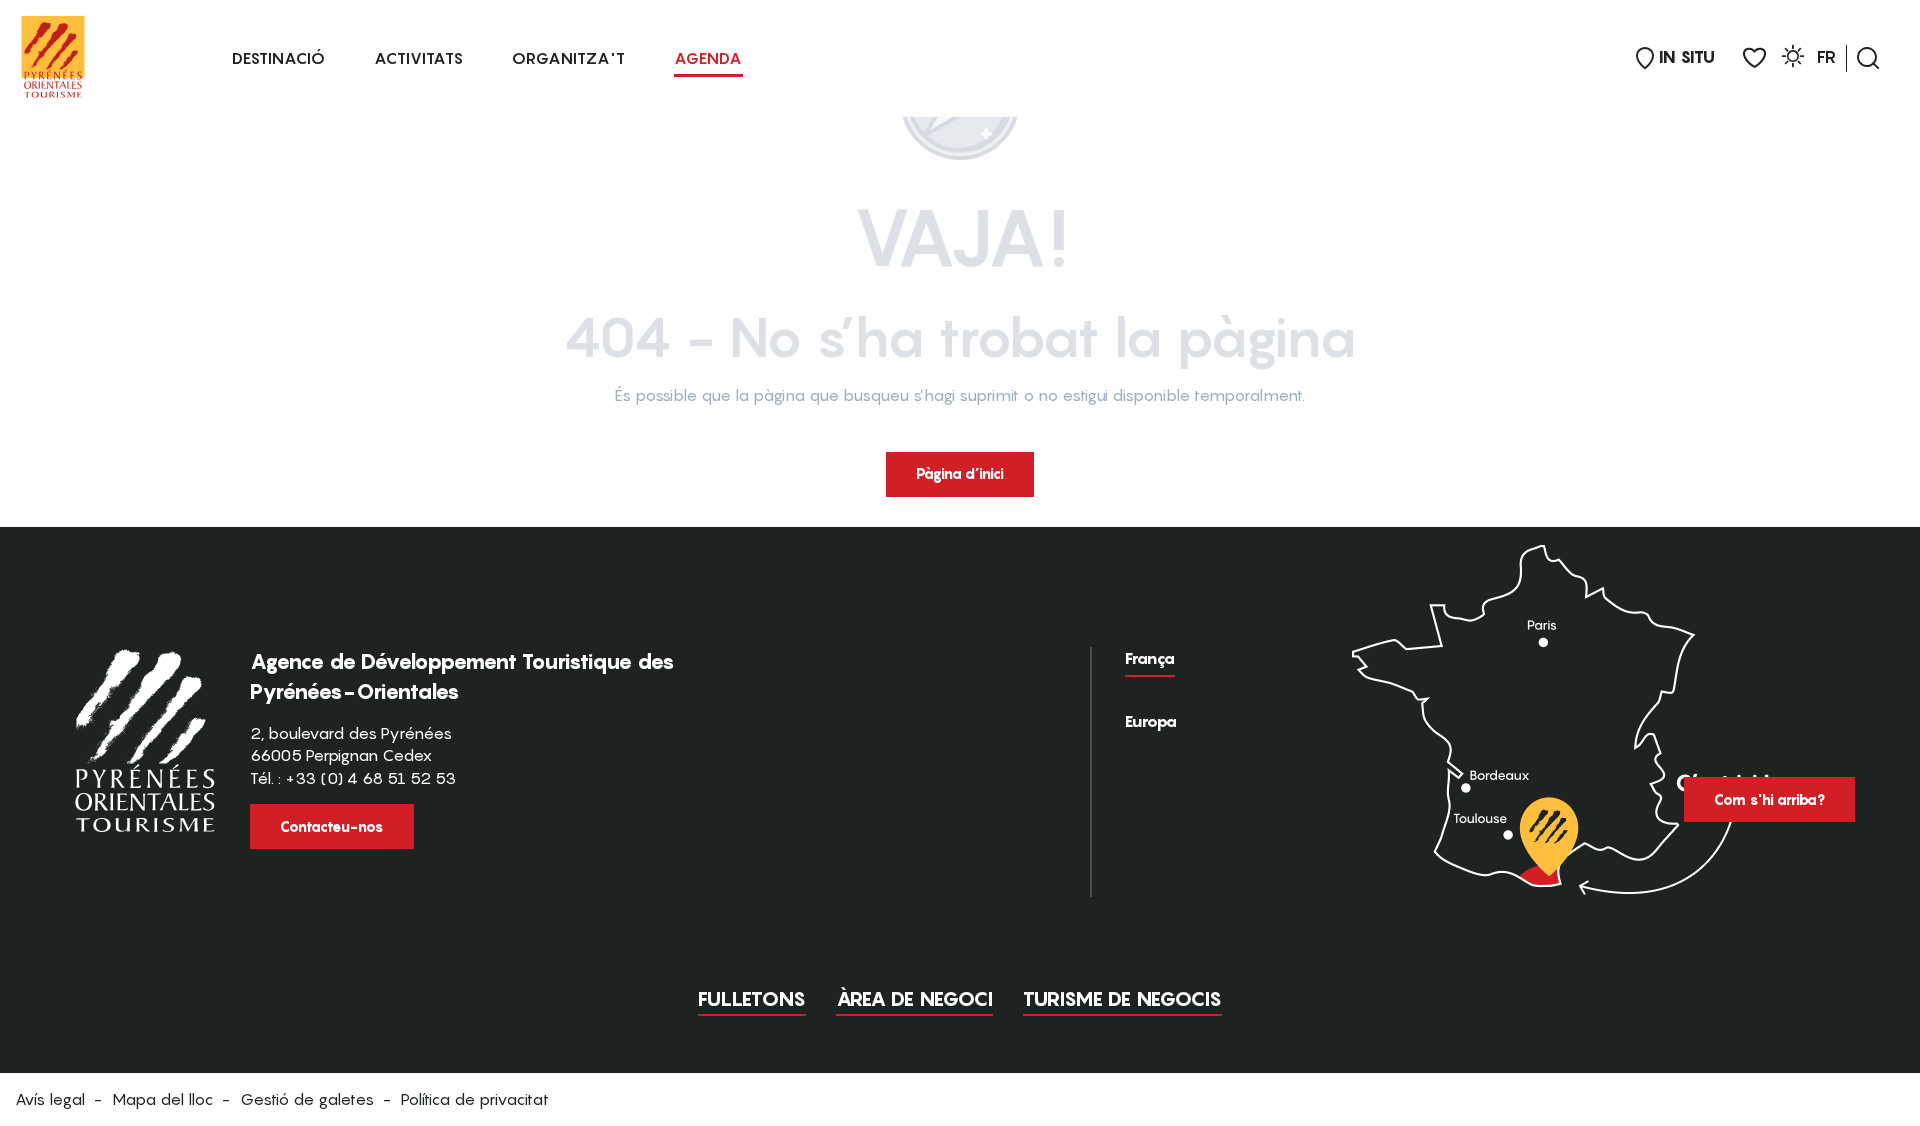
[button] (1868, 58)
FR (1826, 57)
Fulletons (752, 999)
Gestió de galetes (307, 1099)
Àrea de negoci (914, 999)
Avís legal (50, 1099)
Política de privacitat (475, 1099)
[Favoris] (1754, 58)
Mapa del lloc (162, 1099)
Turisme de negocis (1122, 999)
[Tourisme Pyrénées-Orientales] (53, 52)
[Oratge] (1793, 59)
